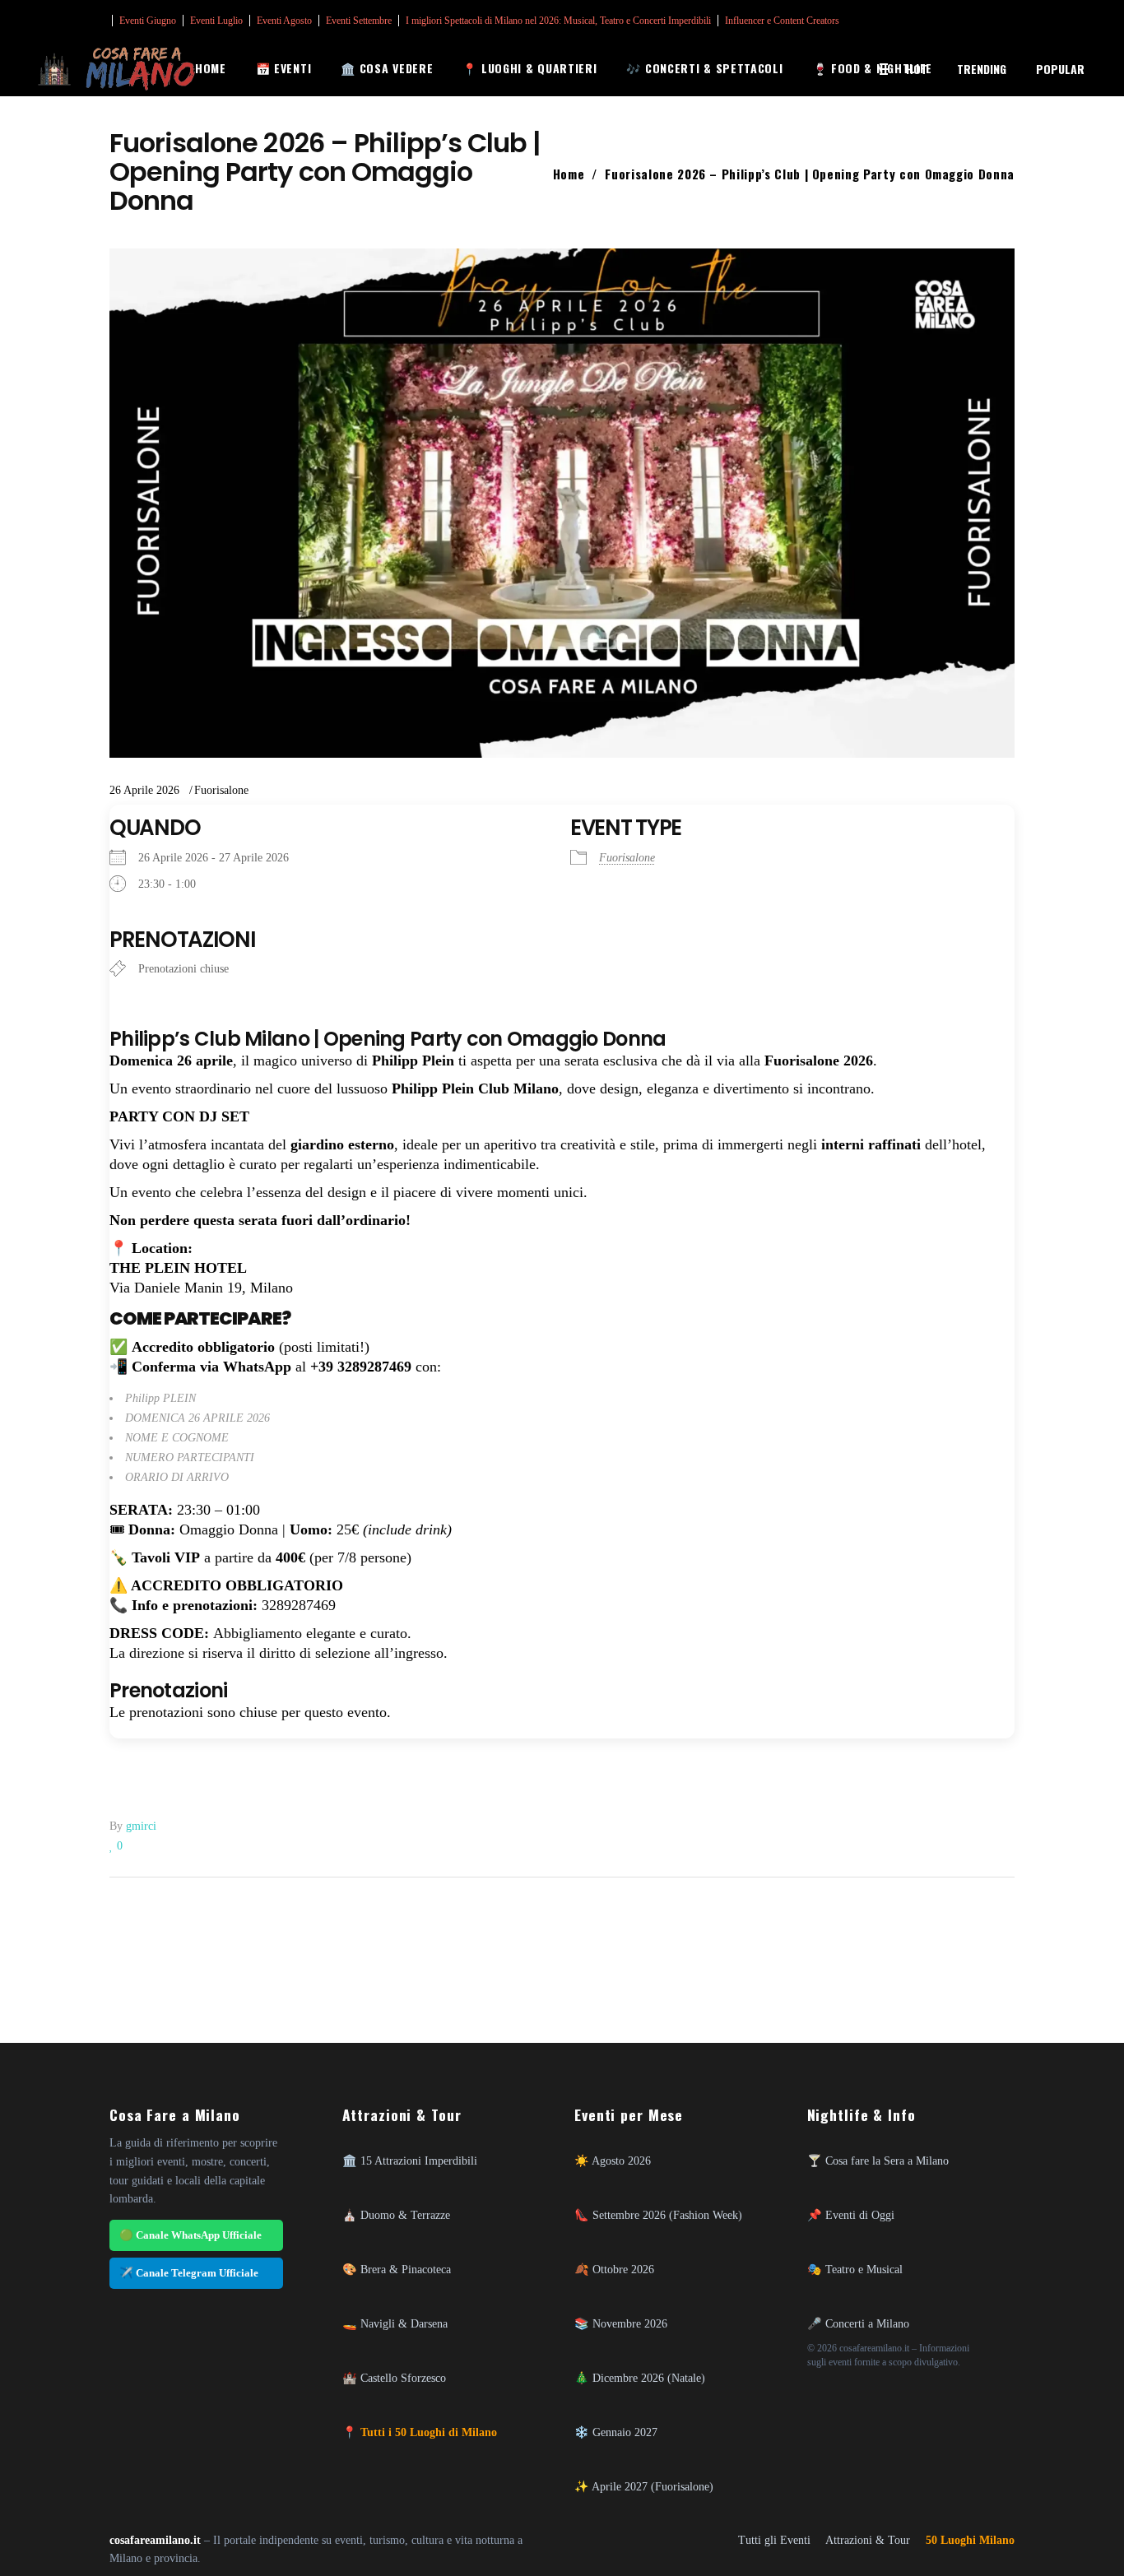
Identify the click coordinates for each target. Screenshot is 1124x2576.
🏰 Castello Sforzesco (394, 2378)
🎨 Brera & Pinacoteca (397, 2269)
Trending (982, 69)
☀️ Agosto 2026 (613, 2161)
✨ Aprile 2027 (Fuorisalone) (644, 2486)
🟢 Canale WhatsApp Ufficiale (190, 2235)
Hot (917, 69)
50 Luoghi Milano (970, 2540)
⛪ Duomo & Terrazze (396, 2215)
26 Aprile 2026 (144, 790)
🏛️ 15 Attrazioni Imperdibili (410, 2161)
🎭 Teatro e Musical (855, 2269)
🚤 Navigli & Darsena (395, 2323)
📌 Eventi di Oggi (851, 2215)
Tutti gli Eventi (774, 2540)
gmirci (141, 1826)
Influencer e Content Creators (782, 21)
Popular (1060, 69)
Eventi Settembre (359, 21)
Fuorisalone (221, 790)
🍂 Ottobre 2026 (614, 2269)
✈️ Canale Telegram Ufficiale (189, 2273)
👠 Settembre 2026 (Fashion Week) (658, 2215)
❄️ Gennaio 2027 (616, 2432)
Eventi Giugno (148, 21)
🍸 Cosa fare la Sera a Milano (878, 2161)
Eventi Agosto (284, 21)
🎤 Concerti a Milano (858, 2323)
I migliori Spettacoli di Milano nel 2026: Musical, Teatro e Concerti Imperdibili (558, 21)
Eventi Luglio (216, 21)
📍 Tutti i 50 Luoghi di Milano (420, 2432)
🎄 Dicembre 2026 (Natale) (640, 2378)
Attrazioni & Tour (868, 2540)
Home (569, 174)
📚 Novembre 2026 (621, 2323)
